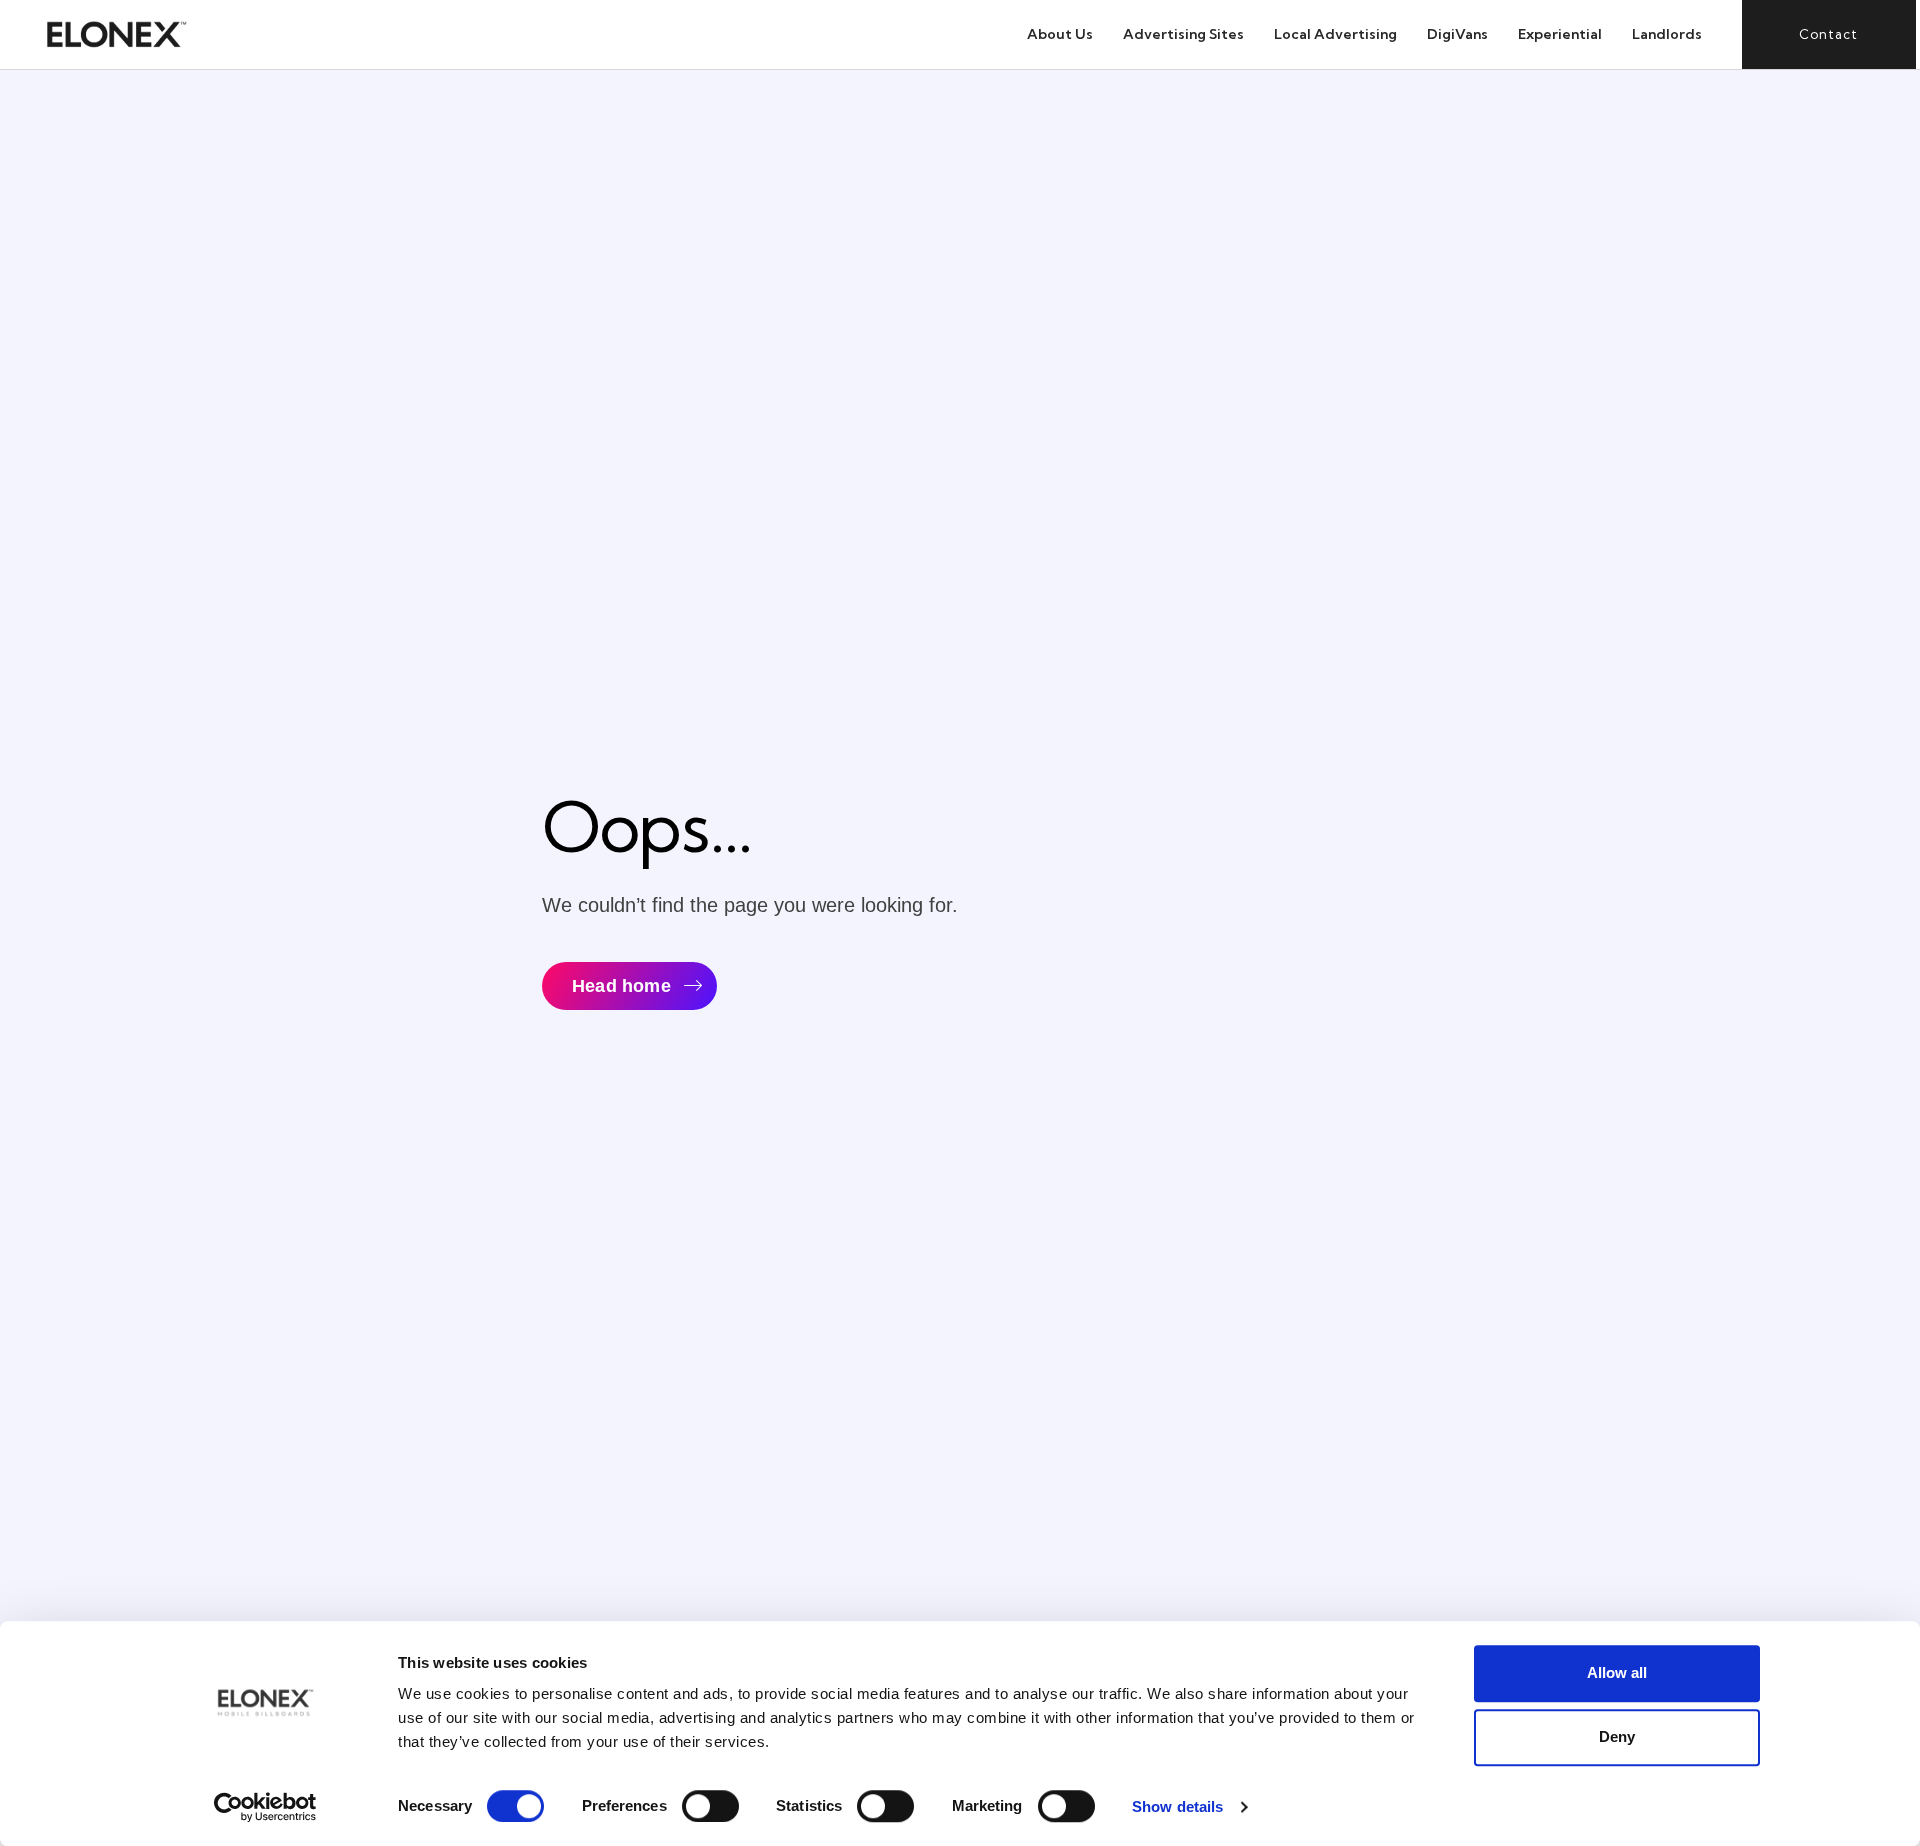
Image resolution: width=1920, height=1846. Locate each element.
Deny (1617, 1736)
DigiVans (1457, 34)
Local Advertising (1335, 34)
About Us (1060, 34)
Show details (1177, 1806)
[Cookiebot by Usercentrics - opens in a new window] (265, 1807)
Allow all (1617, 1672)
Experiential (1560, 34)
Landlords (1667, 34)
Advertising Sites (1183, 34)
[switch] (710, 1806)
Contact (1828, 34)
